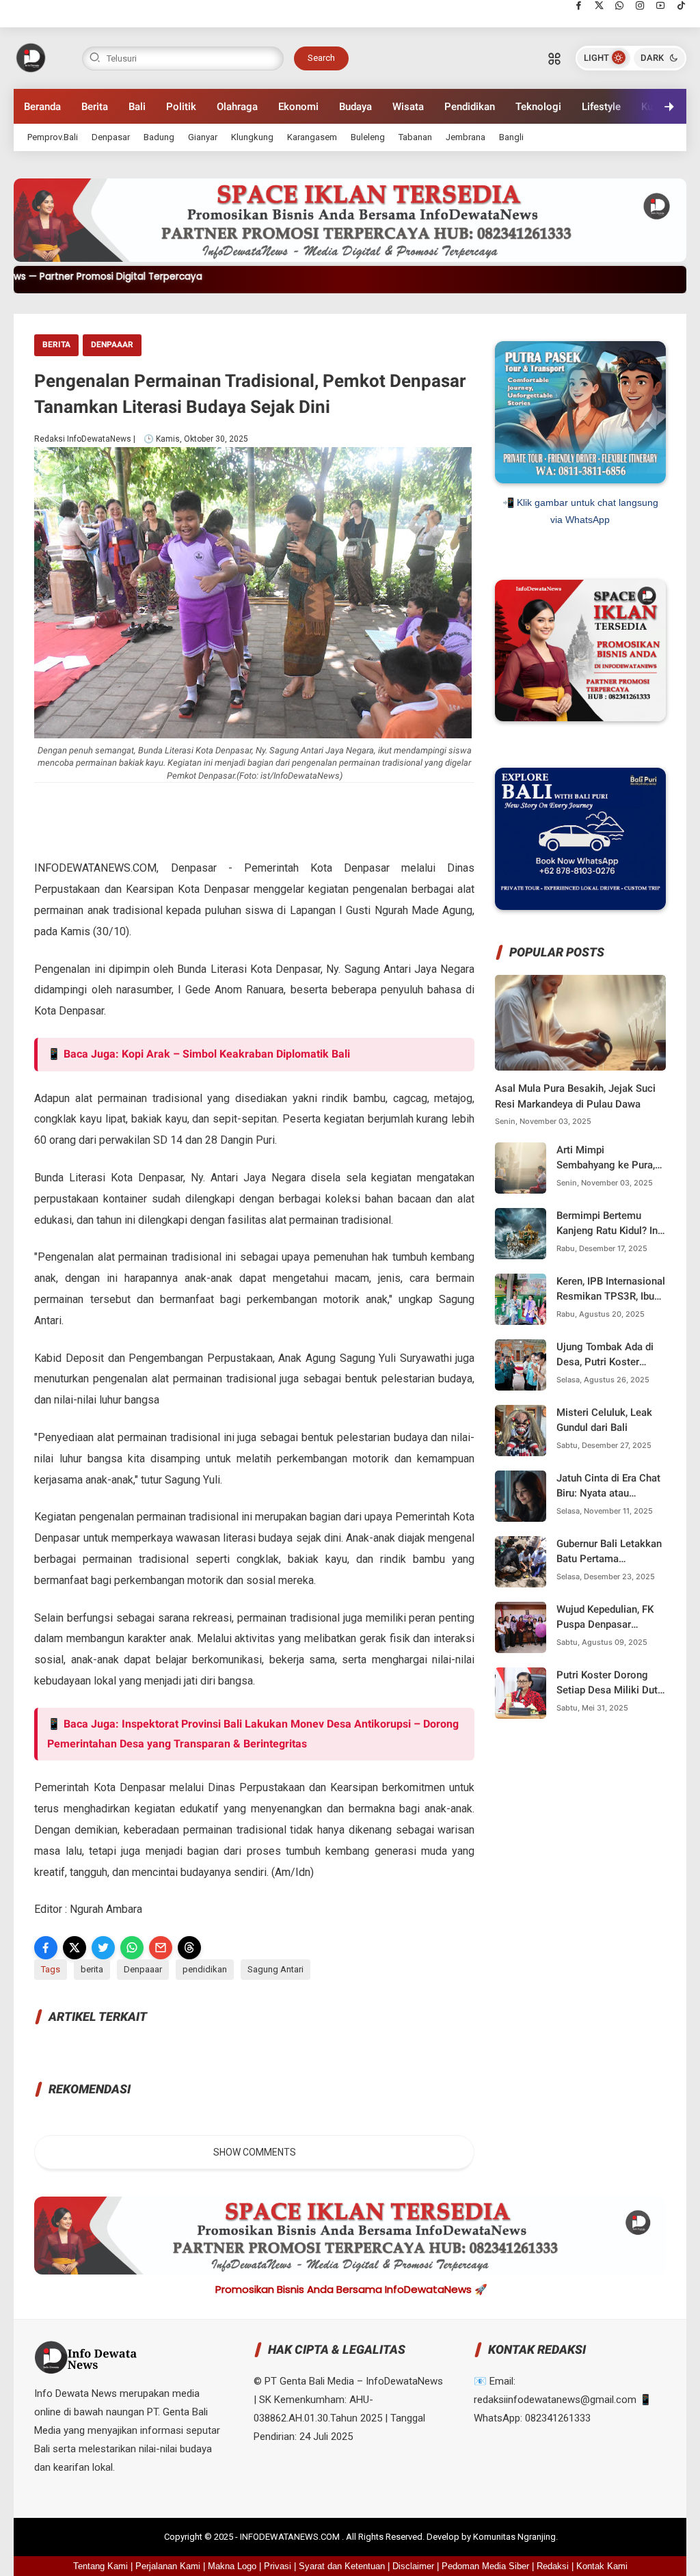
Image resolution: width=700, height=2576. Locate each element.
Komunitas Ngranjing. (515, 2537)
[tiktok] (681, 5)
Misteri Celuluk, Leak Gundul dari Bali (604, 1420)
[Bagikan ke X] (75, 1948)
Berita (95, 107)
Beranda (42, 107)
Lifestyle (601, 107)
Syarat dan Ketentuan (342, 2566)
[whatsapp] (620, 5)
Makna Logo (232, 2566)
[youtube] (661, 5)
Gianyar (203, 137)
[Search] (554, 58)
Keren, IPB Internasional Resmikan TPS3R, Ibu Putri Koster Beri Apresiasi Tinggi (611, 1290)
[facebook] (579, 5)
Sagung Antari (275, 1969)
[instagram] (640, 5)
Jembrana (466, 137)
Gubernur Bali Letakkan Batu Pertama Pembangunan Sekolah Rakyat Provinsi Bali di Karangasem (609, 1552)
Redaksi (553, 2566)
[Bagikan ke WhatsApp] (132, 1948)
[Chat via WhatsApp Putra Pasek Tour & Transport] (580, 480)
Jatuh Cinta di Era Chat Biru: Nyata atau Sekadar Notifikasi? (608, 1487)
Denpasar (111, 137)
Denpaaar (112, 345)
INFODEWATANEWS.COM (291, 2537)
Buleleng (368, 137)
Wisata (408, 107)
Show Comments (255, 2152)
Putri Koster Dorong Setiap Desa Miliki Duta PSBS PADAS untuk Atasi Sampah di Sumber (610, 1683)
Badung (159, 137)
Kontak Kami (602, 2566)
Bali (137, 107)
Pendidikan (470, 107)
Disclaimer (413, 2566)
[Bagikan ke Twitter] (103, 1948)
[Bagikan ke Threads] (189, 1948)
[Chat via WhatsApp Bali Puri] (580, 907)
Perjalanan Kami (168, 2566)
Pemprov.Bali (53, 137)
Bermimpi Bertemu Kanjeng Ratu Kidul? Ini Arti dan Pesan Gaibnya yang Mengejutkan (609, 1224)
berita (56, 345)
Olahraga (237, 107)
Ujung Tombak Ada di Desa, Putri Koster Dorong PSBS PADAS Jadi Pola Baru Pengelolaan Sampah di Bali (610, 1355)
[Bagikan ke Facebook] (46, 1948)
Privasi (278, 2566)
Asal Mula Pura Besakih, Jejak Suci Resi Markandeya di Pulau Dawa (575, 1096)
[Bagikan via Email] (161, 1948)
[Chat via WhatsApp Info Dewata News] (580, 718)
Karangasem (312, 137)
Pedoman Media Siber (485, 2566)
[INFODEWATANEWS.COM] (31, 57)
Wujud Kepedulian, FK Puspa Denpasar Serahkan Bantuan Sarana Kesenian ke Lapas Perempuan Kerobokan (605, 1618)
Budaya (355, 107)
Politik (181, 107)
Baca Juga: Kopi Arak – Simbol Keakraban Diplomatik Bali (207, 1054)
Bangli (511, 137)
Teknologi (538, 107)
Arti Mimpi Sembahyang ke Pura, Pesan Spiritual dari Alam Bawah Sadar (606, 1158)
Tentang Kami (100, 2566)
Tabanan (415, 137)
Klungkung (252, 137)
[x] (599, 5)
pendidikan (205, 1969)
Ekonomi (298, 107)
